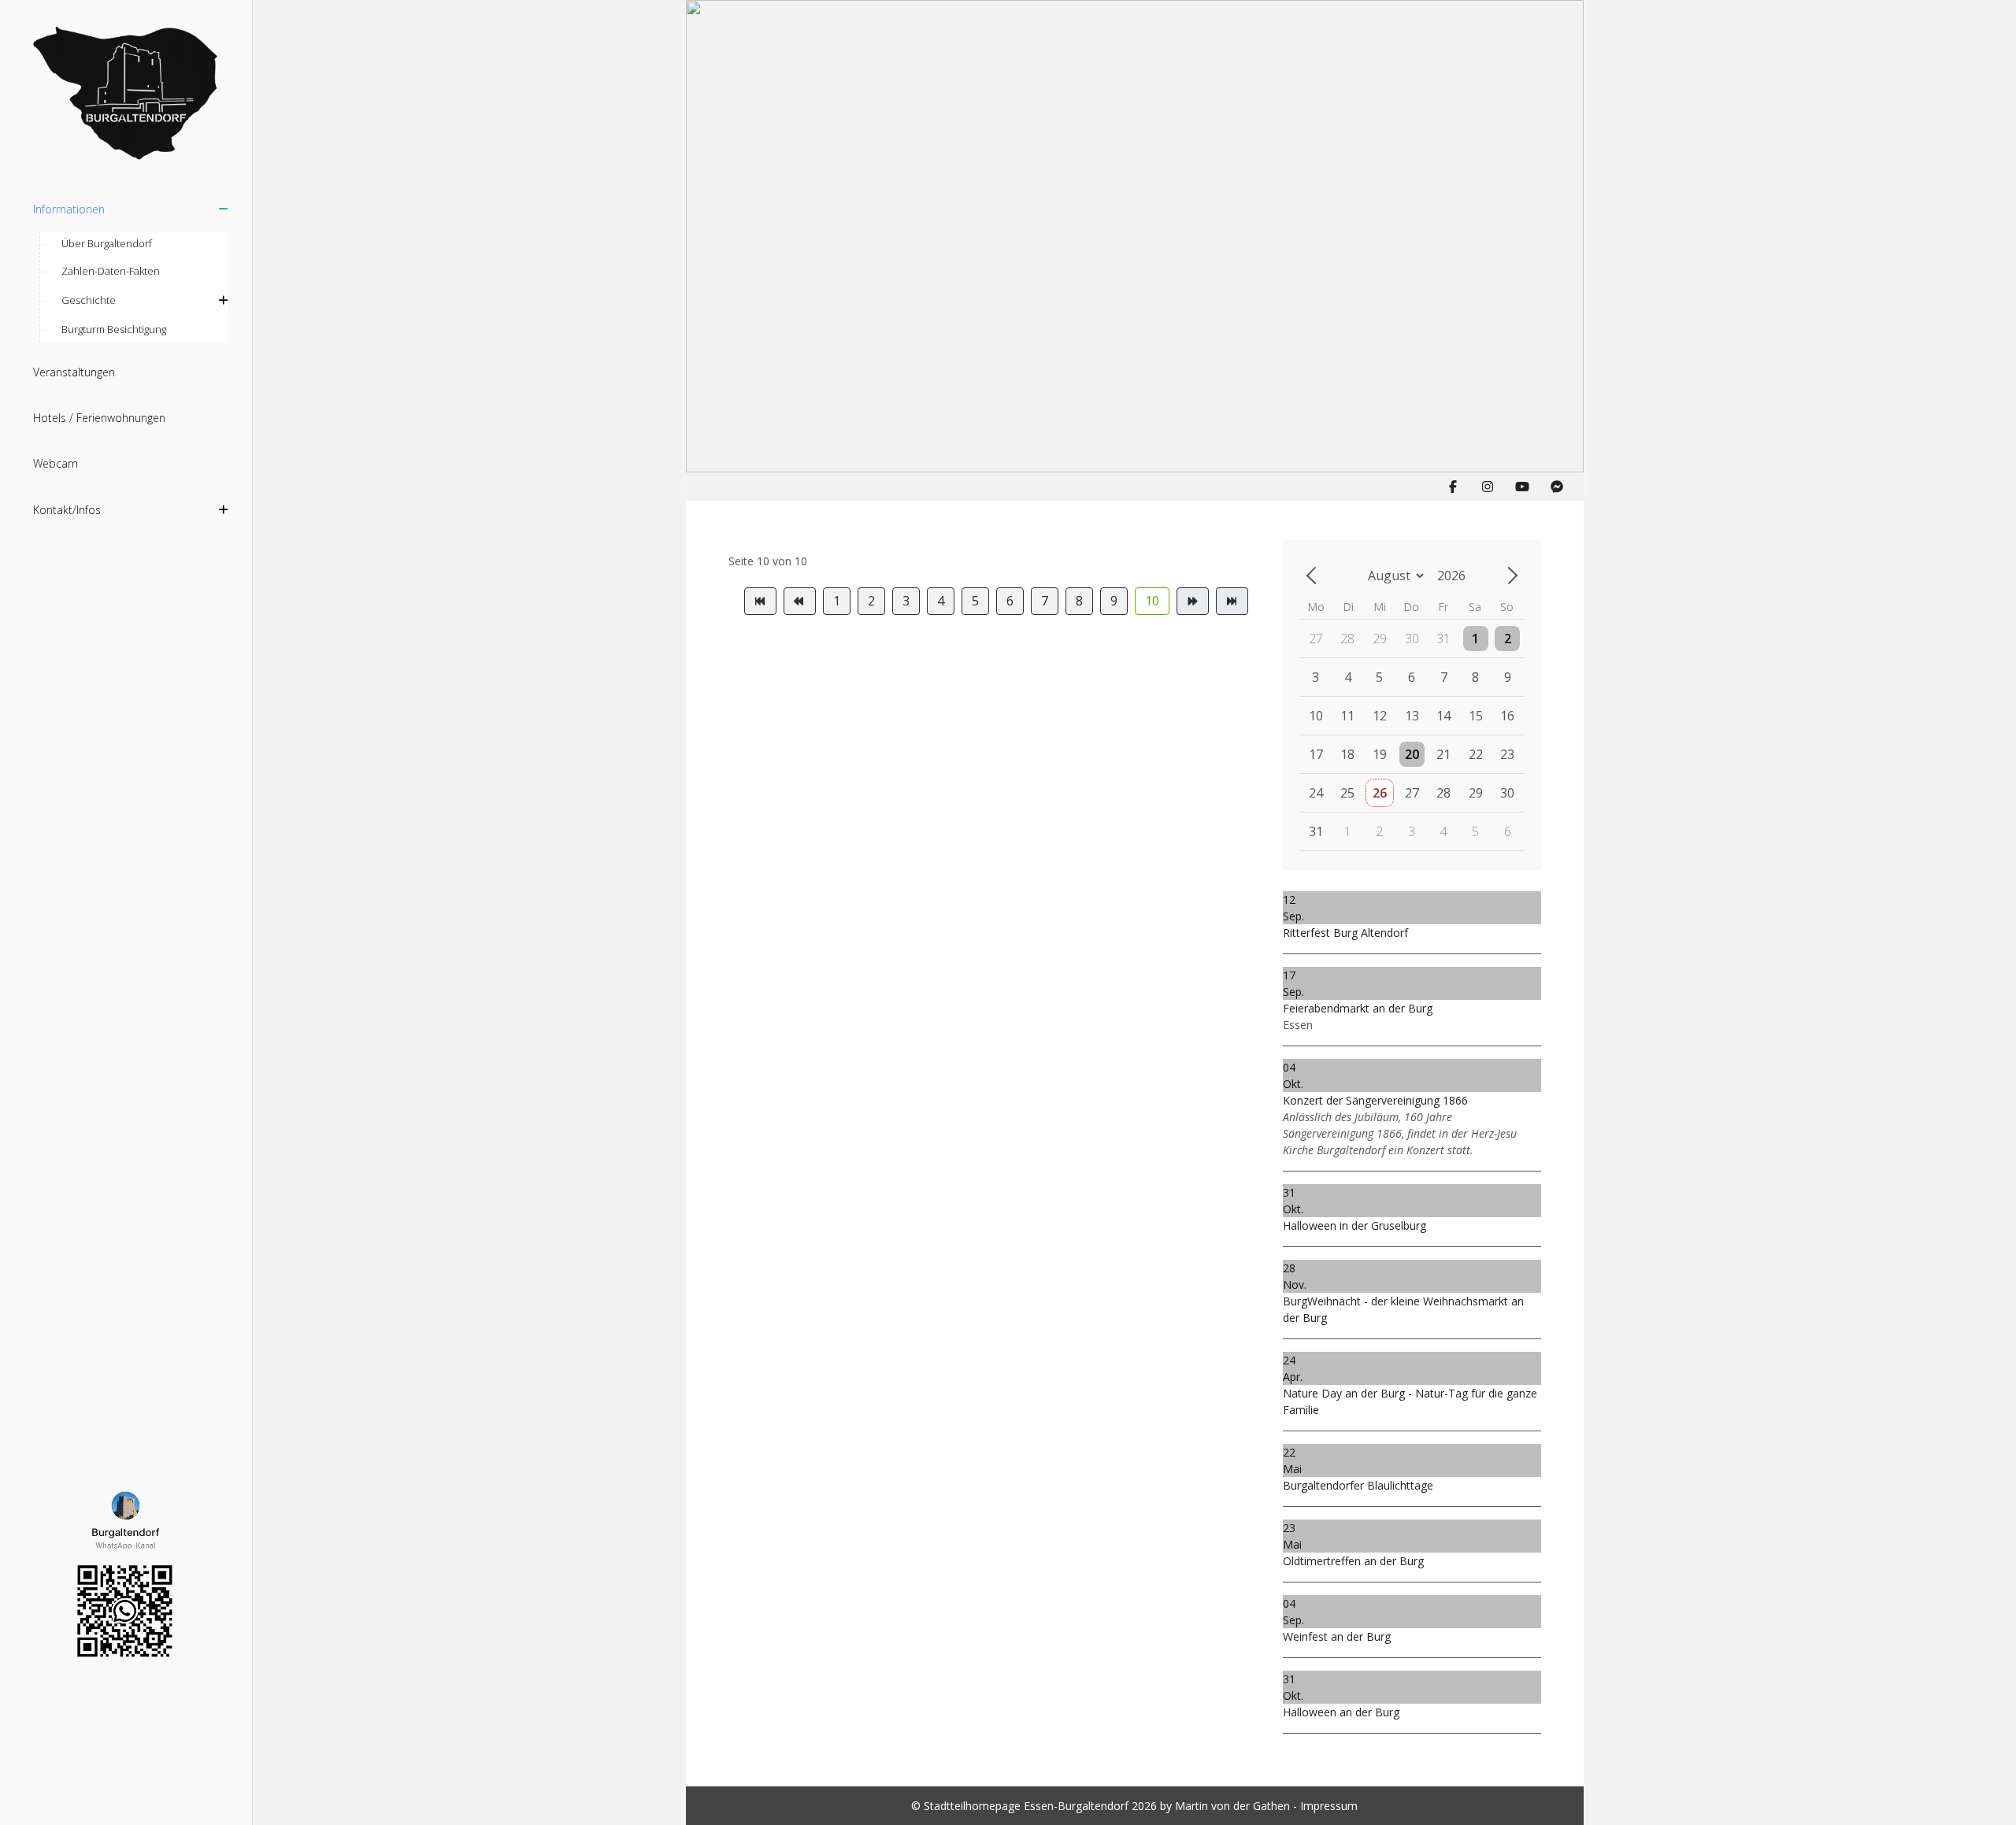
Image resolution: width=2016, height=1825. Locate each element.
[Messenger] (1557, 487)
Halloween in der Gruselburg (1354, 1225)
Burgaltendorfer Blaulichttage (1358, 1485)
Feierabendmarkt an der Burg (1358, 1008)
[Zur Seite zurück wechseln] (800, 601)
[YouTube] (1522, 487)
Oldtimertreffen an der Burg (1353, 1561)
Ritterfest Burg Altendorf (1345, 933)
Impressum (1329, 1806)
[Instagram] (1488, 487)
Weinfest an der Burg (1337, 1636)
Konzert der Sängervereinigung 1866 (1375, 1100)
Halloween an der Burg (1341, 1712)
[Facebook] (1453, 487)
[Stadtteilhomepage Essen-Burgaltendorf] (126, 94)
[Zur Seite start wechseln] (760, 601)
